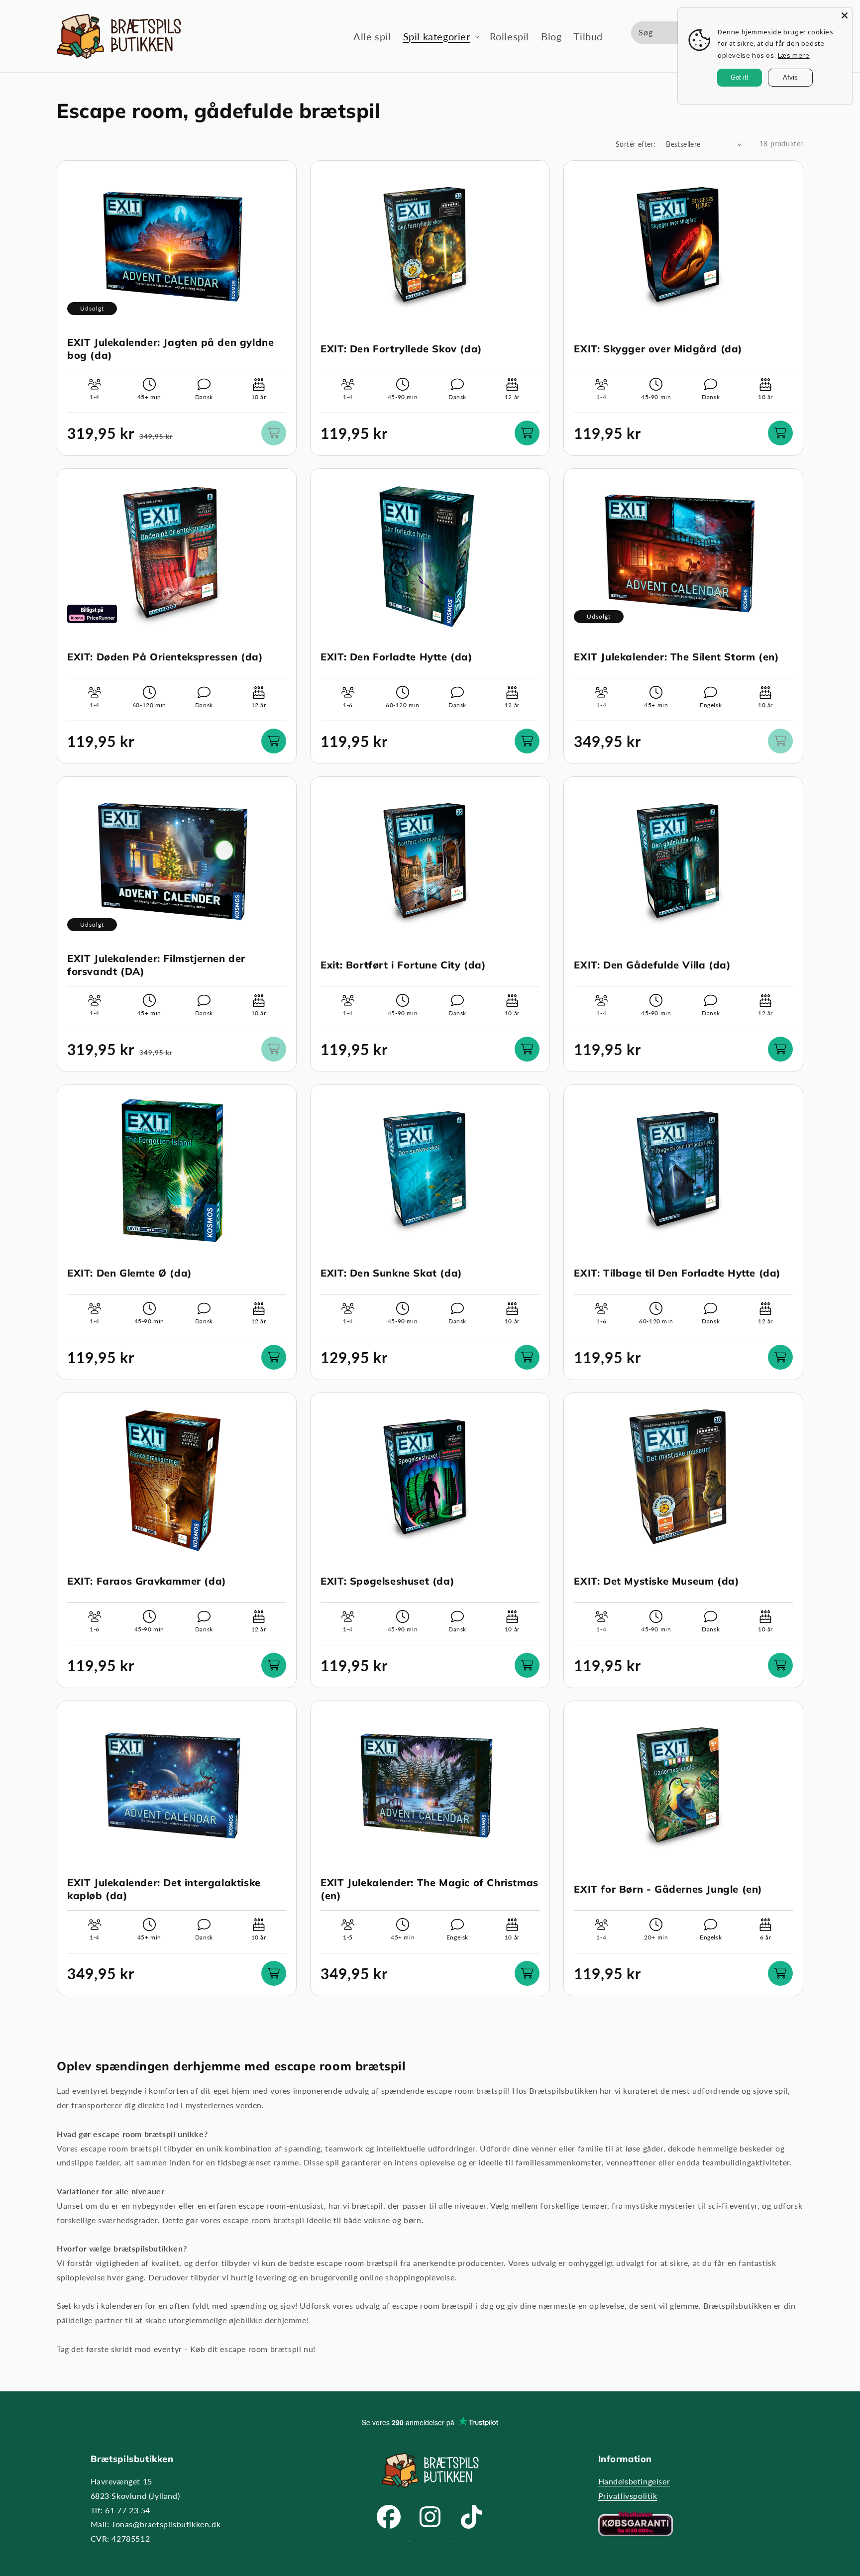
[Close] (845, 15)
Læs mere (794, 55)
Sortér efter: (636, 144)
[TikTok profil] (471, 2538)
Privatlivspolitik (628, 2496)
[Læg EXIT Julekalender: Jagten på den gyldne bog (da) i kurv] (274, 433)
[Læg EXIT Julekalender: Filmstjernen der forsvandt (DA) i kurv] (274, 1049)
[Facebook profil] (390, 2538)
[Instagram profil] (431, 2538)
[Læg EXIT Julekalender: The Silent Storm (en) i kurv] (780, 741)
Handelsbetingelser (634, 2481)
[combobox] (677, 33)
